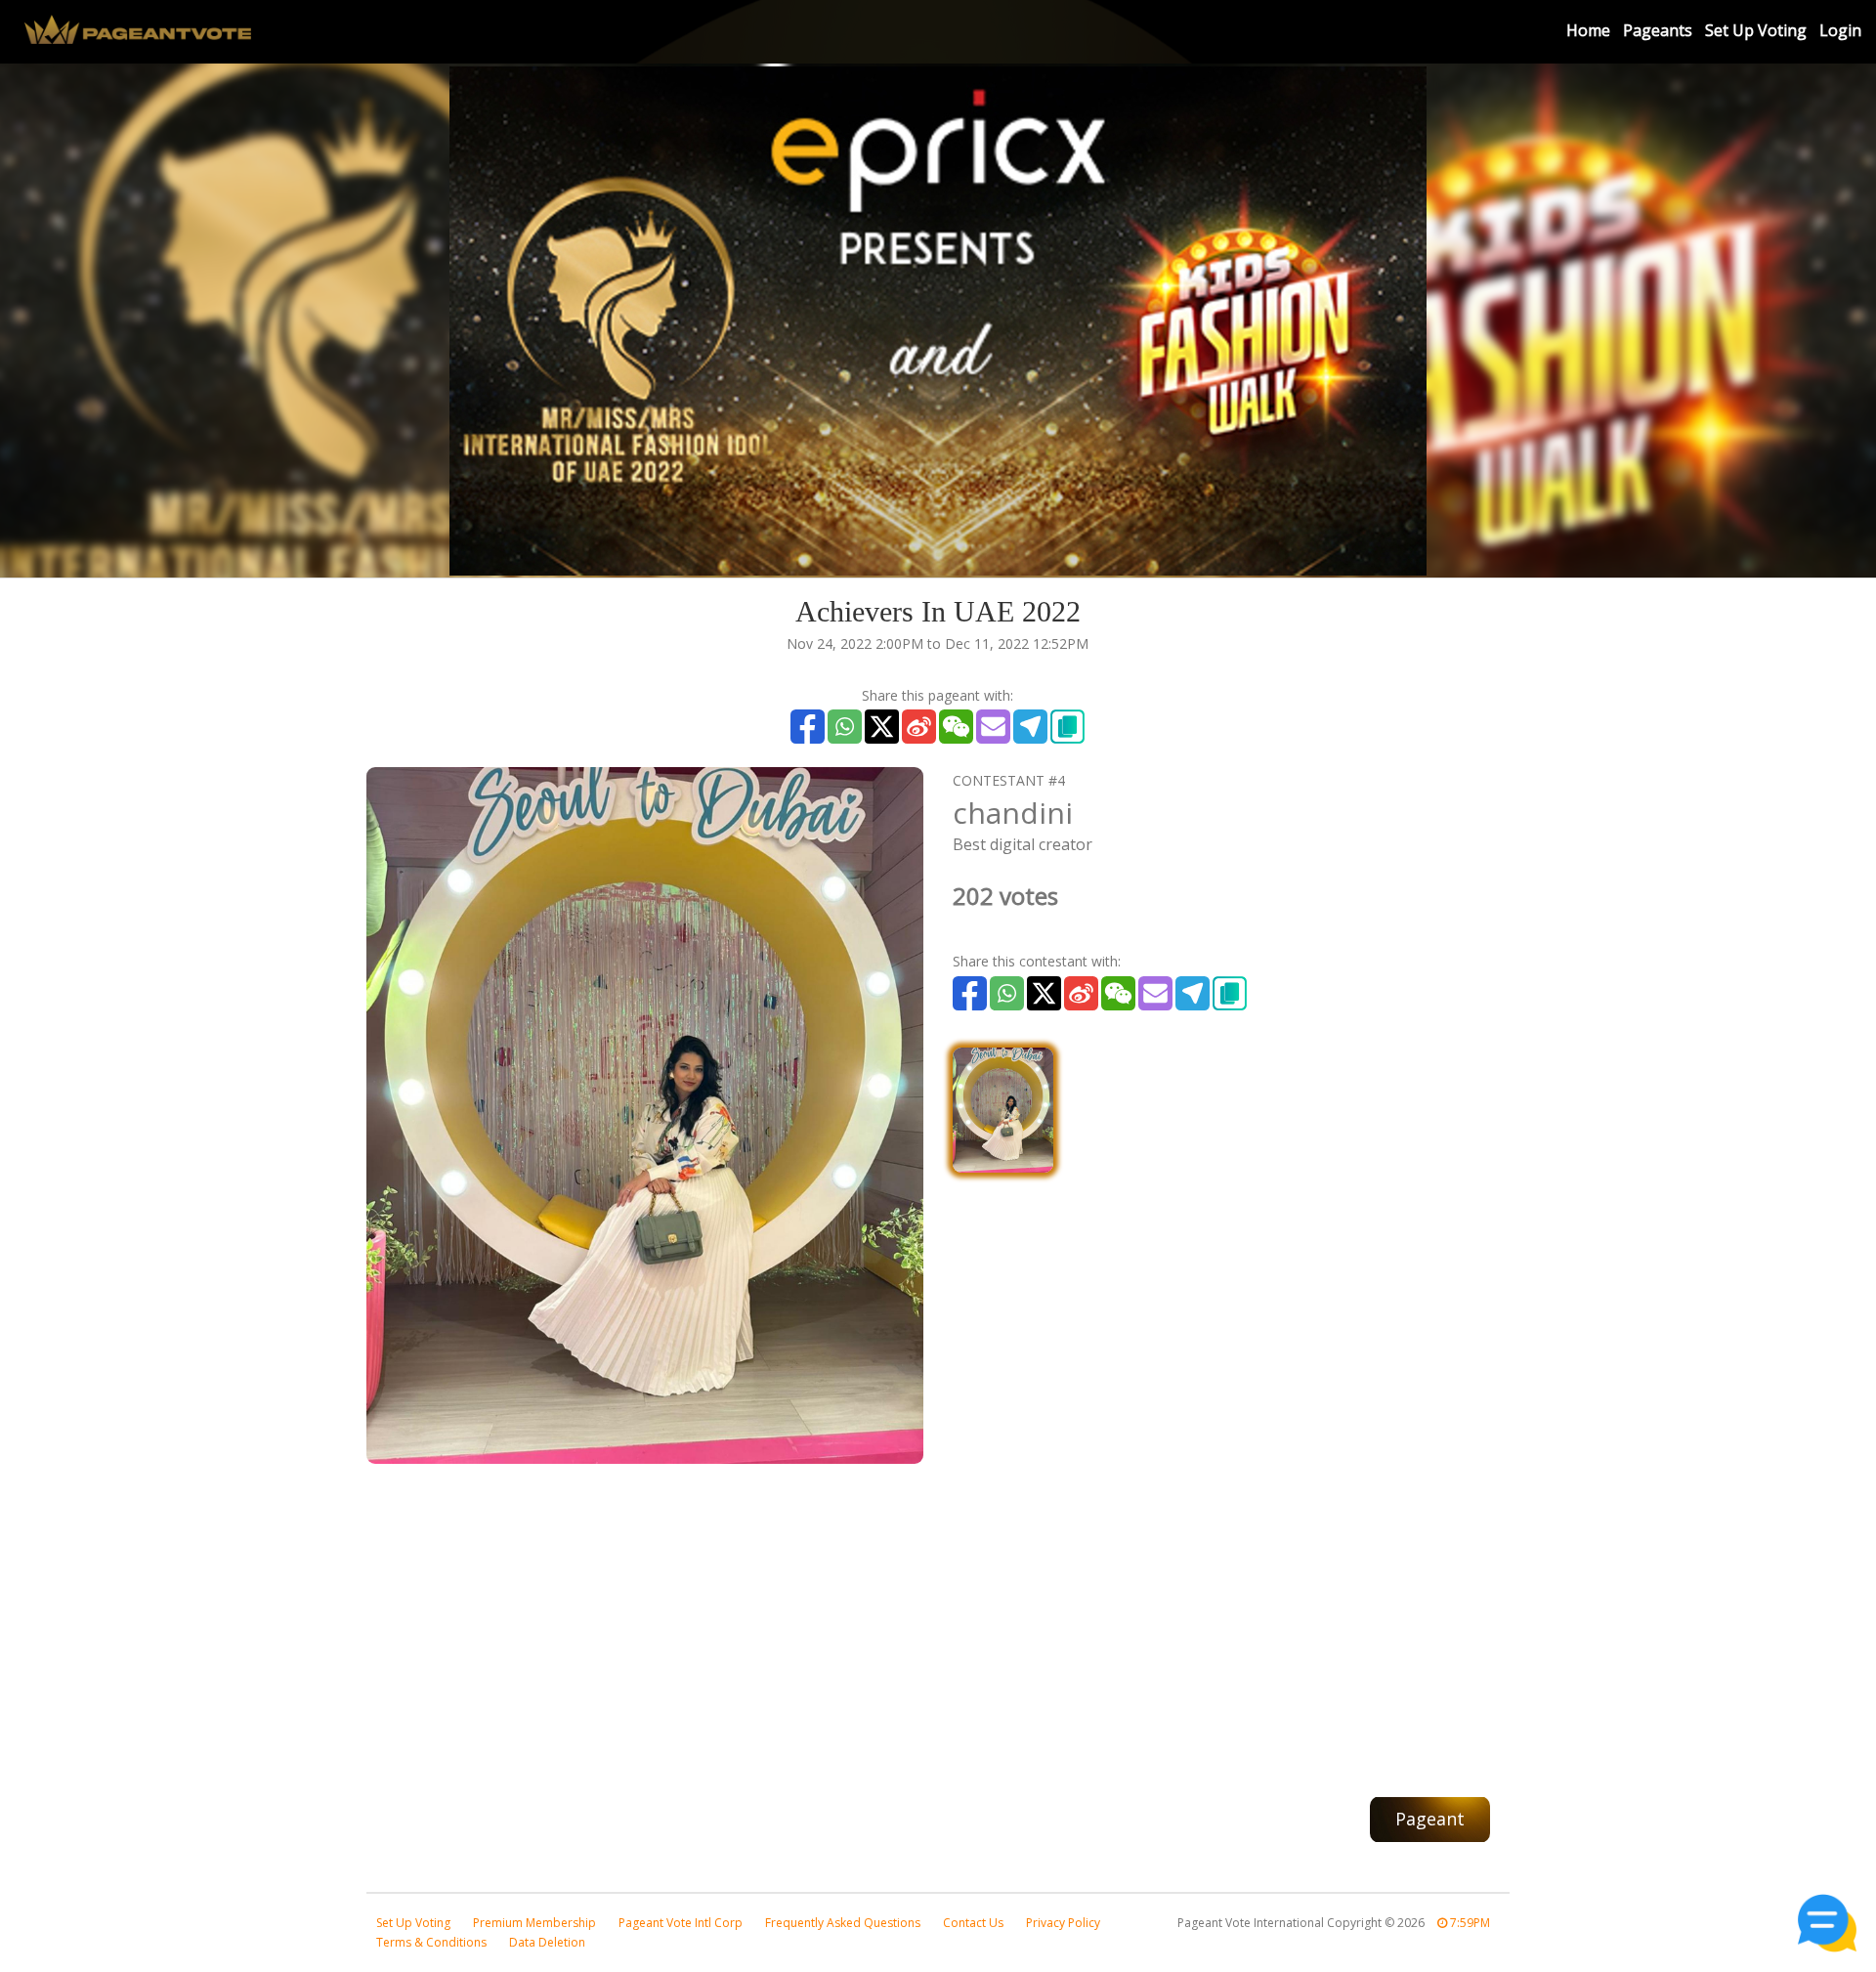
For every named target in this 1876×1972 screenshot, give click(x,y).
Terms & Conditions (431, 1942)
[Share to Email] (993, 727)
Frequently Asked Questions (843, 1923)
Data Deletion (547, 1942)
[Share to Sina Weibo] (919, 727)
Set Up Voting (1756, 30)
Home (1588, 30)
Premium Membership (534, 1923)
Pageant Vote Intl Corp (681, 1923)
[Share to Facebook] (808, 727)
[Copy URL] (1067, 727)
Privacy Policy (1063, 1923)
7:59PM (1469, 1923)
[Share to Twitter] (882, 727)
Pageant (1430, 1819)
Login (1840, 30)
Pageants (1658, 30)
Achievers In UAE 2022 (938, 611)
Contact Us (973, 1923)
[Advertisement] (938, 1620)
